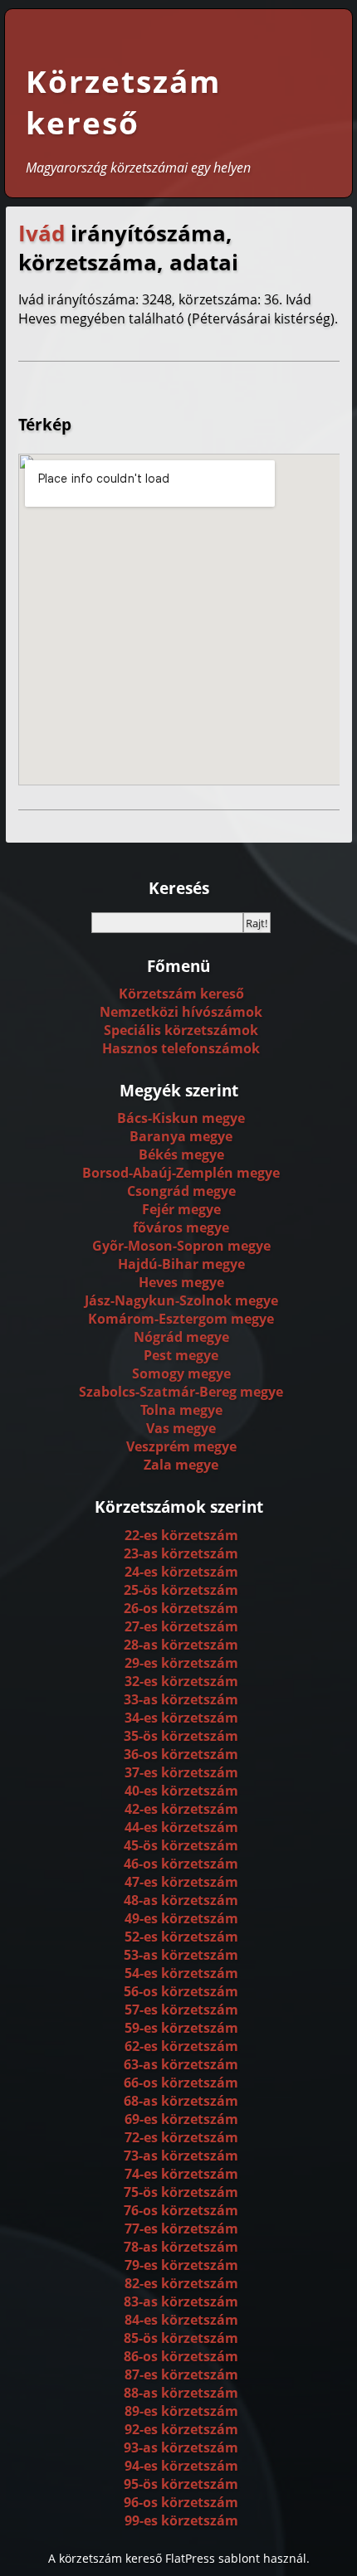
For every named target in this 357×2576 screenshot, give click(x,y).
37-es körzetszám (181, 1772)
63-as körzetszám (181, 2064)
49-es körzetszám (181, 1918)
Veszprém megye (181, 1446)
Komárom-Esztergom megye (181, 1319)
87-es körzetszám (181, 2374)
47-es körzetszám (181, 1882)
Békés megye (181, 1154)
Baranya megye (181, 1136)
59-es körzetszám (181, 2028)
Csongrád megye (181, 1191)
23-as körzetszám (181, 1553)
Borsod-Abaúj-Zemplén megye (181, 1173)
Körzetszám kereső (123, 102)
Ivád (42, 233)
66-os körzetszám (181, 2083)
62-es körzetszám (181, 2046)
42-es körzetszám (181, 1809)
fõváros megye (181, 1227)
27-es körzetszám (181, 1626)
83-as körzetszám (181, 2301)
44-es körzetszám (181, 1827)
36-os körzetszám (181, 1754)
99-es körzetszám (181, 2520)
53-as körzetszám (181, 1955)
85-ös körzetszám (181, 2338)
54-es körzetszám (181, 1973)
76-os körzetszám (181, 2210)
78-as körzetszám (181, 2247)
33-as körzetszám (181, 1699)
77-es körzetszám (181, 2228)
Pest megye (181, 1355)
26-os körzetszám (181, 1608)
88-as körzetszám (181, 2393)
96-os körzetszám (181, 2502)
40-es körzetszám (181, 1791)
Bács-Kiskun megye (181, 1118)
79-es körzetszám (181, 2265)
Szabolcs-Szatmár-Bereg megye (181, 1392)
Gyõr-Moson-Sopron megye (181, 1246)
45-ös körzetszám (181, 1845)
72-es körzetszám (181, 2137)
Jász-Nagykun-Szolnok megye (181, 1300)
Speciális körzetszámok (181, 1030)
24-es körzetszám (181, 1572)
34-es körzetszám (181, 1718)
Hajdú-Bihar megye (181, 1264)
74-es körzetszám (181, 2174)
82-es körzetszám (181, 2283)
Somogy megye (181, 1373)
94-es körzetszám (181, 2466)
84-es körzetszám (181, 2320)
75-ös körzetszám (181, 2192)
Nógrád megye (181, 1337)
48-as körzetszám (181, 1900)
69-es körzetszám (181, 2119)
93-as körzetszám (181, 2447)
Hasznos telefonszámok (181, 1048)
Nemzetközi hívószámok (181, 1012)
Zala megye (181, 1465)
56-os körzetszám (181, 1991)
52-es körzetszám (181, 1937)
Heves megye (181, 1282)
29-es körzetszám (181, 1663)
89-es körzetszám (181, 2411)
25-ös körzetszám (181, 1590)
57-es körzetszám (181, 2010)
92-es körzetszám (181, 2429)
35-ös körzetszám (181, 1736)
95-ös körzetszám (181, 2484)
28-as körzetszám (181, 1645)
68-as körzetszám (181, 2101)
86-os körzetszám (181, 2356)
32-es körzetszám (181, 1681)
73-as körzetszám (181, 2156)
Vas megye (181, 1428)
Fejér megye (181, 1209)
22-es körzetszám (181, 1535)
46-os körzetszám (181, 1864)
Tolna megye (181, 1410)
